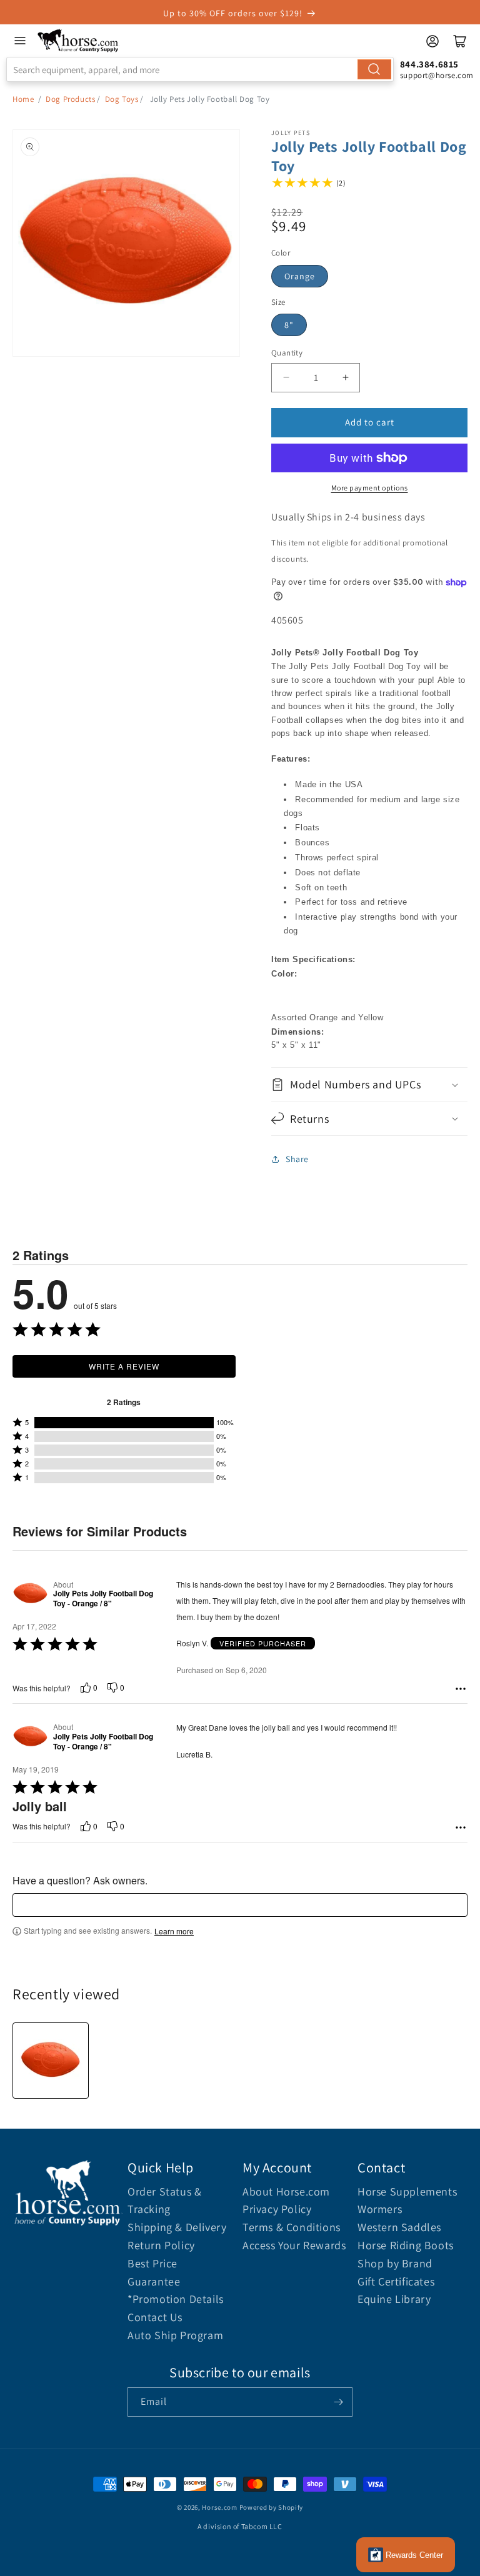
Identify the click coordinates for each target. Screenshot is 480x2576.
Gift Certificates (396, 2281)
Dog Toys (122, 99)
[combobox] (200, 69)
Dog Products (70, 99)
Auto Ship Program (175, 2335)
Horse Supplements (407, 2191)
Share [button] (297, 1159)
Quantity (287, 353)
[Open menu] (20, 41)
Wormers (380, 2209)
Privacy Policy (277, 2209)
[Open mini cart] (460, 41)
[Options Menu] (461, 1689)
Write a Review (124, 1366)
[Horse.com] (78, 41)
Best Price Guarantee (154, 2272)
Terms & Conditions (292, 2227)
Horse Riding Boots (406, 2245)
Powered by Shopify (272, 2507)
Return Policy (161, 2245)
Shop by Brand (395, 2263)
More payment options (370, 488)
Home (23, 99)
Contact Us (155, 2317)
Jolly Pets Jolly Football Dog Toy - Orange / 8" (103, 1599)
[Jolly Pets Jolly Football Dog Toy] (51, 2061)
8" (289, 325)
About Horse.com (286, 2191)
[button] (369, 1084)
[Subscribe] (338, 2402)
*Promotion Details (176, 2299)
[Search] (374, 69)
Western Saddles (399, 2227)
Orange (300, 276)
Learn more (174, 1931)
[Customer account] (432, 41)
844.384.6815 (429, 64)
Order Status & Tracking (164, 2201)
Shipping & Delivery (177, 2227)
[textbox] (240, 1905)
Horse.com (219, 2507)
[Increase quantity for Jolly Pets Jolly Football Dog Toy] (345, 378)
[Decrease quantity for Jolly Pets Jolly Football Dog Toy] (286, 378)
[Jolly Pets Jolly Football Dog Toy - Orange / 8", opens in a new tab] (30, 1594)
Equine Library (394, 2299)
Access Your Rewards (294, 2245)
